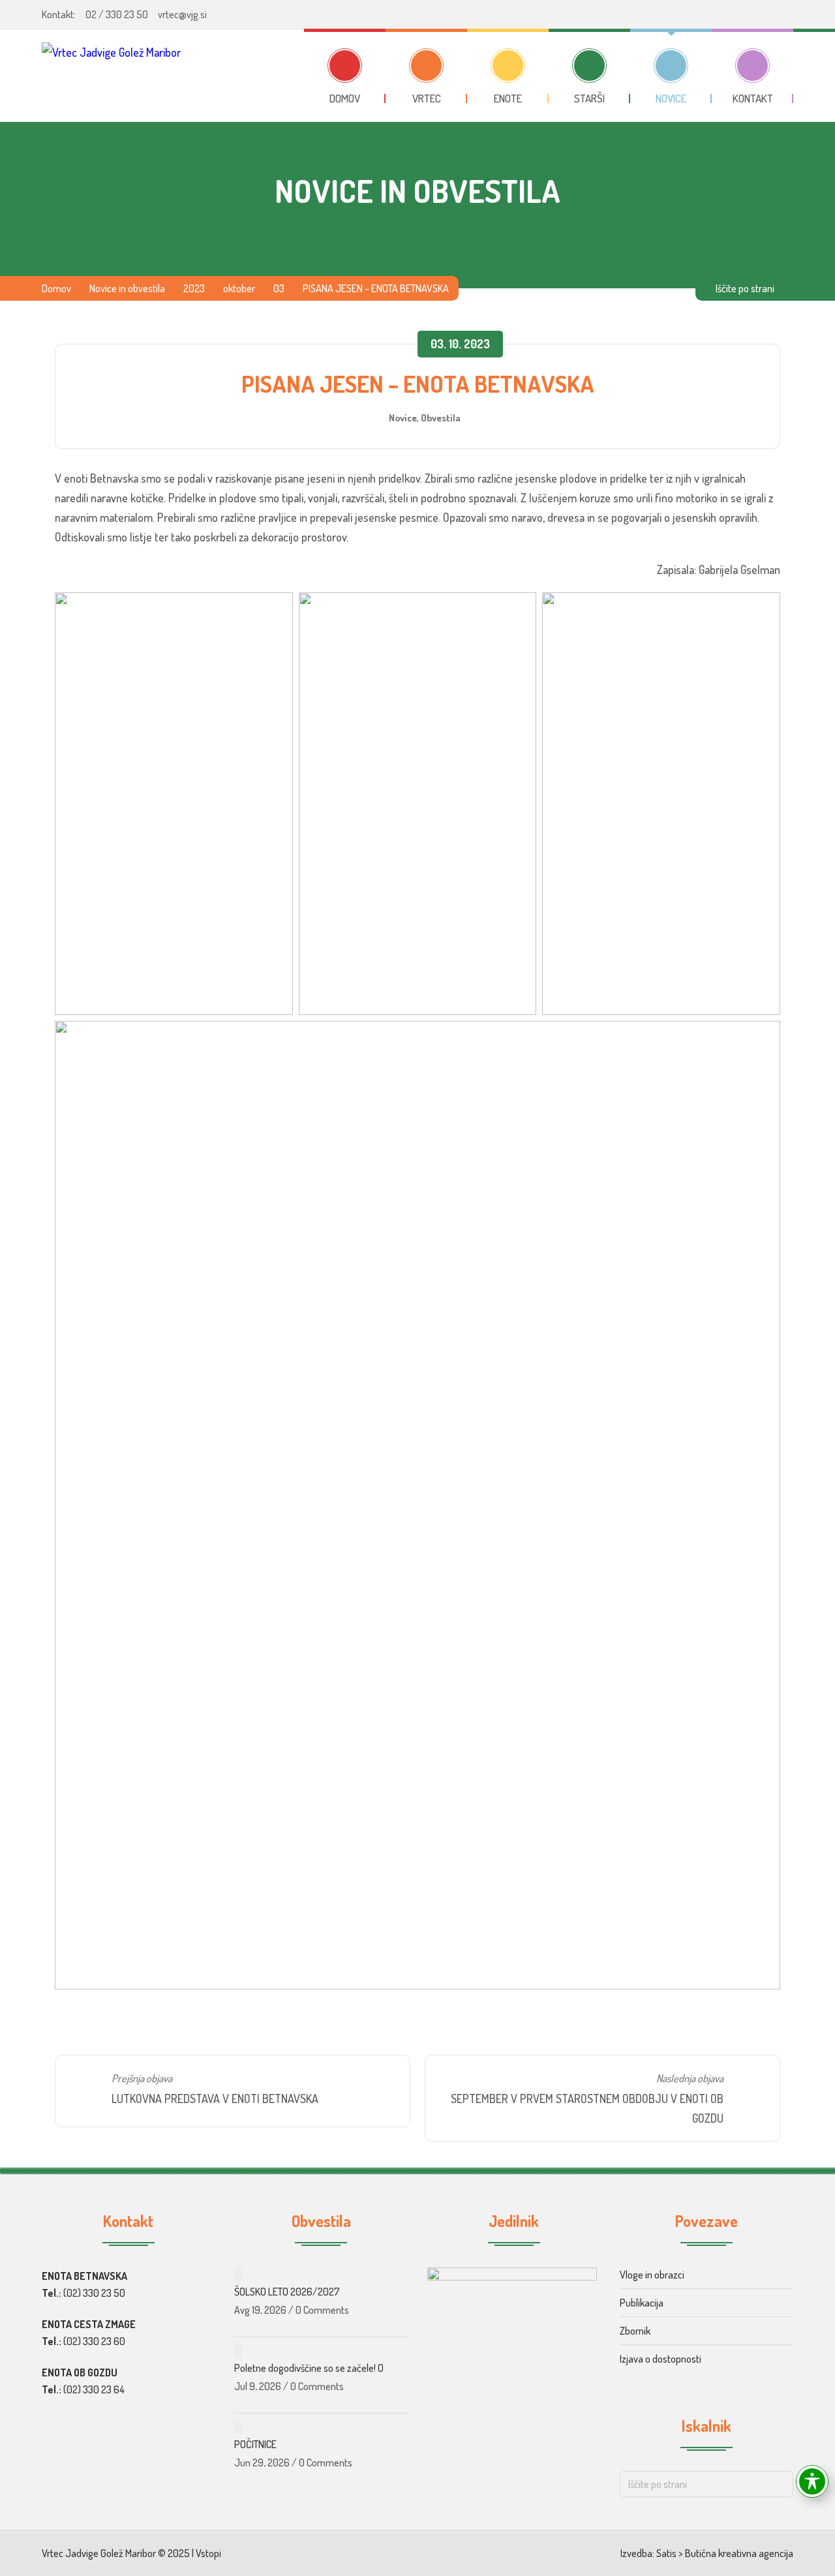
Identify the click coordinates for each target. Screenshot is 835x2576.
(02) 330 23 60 (94, 2341)
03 (279, 288)
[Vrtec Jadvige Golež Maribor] (111, 75)
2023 (194, 288)
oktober (239, 288)
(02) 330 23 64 (94, 2389)
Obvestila (441, 417)
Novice (403, 417)
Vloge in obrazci (652, 2275)
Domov (56, 288)
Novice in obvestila (127, 288)
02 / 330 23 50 (117, 14)
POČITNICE (255, 2444)
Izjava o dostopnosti (660, 2359)
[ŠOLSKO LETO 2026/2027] (238, 2275)
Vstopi (208, 2553)
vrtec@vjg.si (182, 14)
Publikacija (642, 2303)
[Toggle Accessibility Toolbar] (812, 2481)
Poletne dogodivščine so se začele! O (309, 2368)
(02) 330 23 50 (94, 2293)
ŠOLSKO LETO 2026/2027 (287, 2292)
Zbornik (635, 2331)
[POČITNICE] (238, 2427)
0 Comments (322, 2310)
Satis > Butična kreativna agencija (725, 2553)
